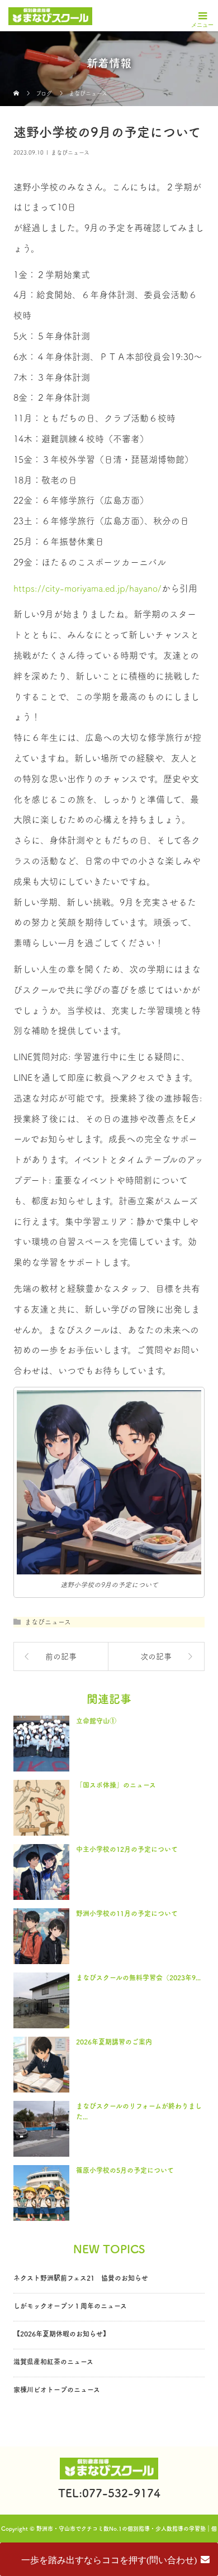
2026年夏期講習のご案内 (114, 2042)
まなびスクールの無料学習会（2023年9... (138, 1978)
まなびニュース (70, 152)
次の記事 (156, 1656)
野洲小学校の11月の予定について (127, 1913)
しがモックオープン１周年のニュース (70, 2306)
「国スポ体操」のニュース (116, 1785)
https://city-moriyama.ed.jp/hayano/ (87, 588)
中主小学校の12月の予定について (127, 1849)
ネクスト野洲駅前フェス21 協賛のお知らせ (81, 2278)
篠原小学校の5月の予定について (125, 2170)
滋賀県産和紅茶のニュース (53, 2362)
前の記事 (61, 1656)
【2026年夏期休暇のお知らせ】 (61, 2334)
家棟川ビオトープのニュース (57, 2390)
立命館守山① (96, 1721)
